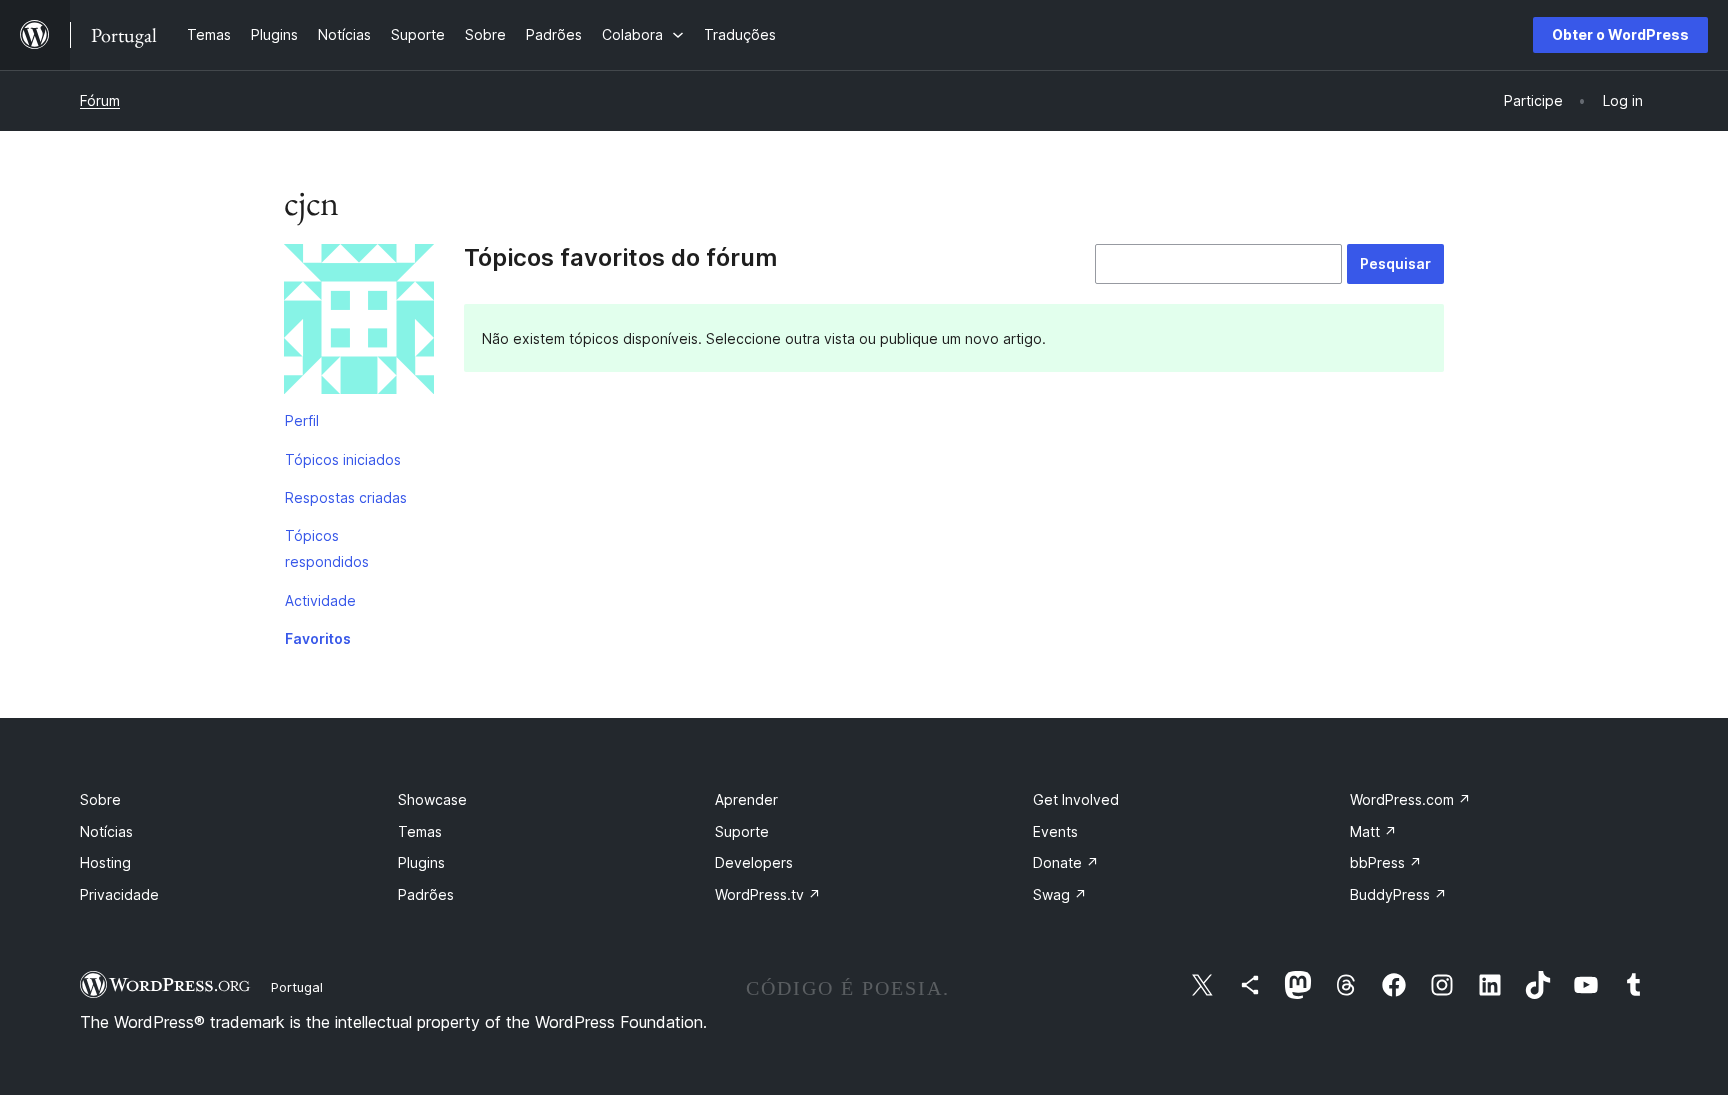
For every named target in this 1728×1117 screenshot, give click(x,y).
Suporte (742, 831)
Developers (754, 862)
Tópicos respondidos (327, 548)
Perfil (302, 420)
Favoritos (318, 638)
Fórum (100, 100)
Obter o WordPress (1620, 34)
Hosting (105, 862)
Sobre (100, 799)
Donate (1066, 862)
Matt (1373, 831)
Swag (1060, 894)
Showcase (432, 799)
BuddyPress (1398, 894)
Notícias (106, 831)
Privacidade (119, 894)
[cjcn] (359, 323)
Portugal (297, 987)
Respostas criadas (346, 497)
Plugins (421, 862)
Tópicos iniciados (343, 459)
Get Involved (1076, 799)
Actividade (320, 600)
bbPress (1386, 862)
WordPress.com (1410, 799)
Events (1055, 831)
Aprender (746, 799)
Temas (420, 831)
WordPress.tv (768, 894)
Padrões (426, 894)
